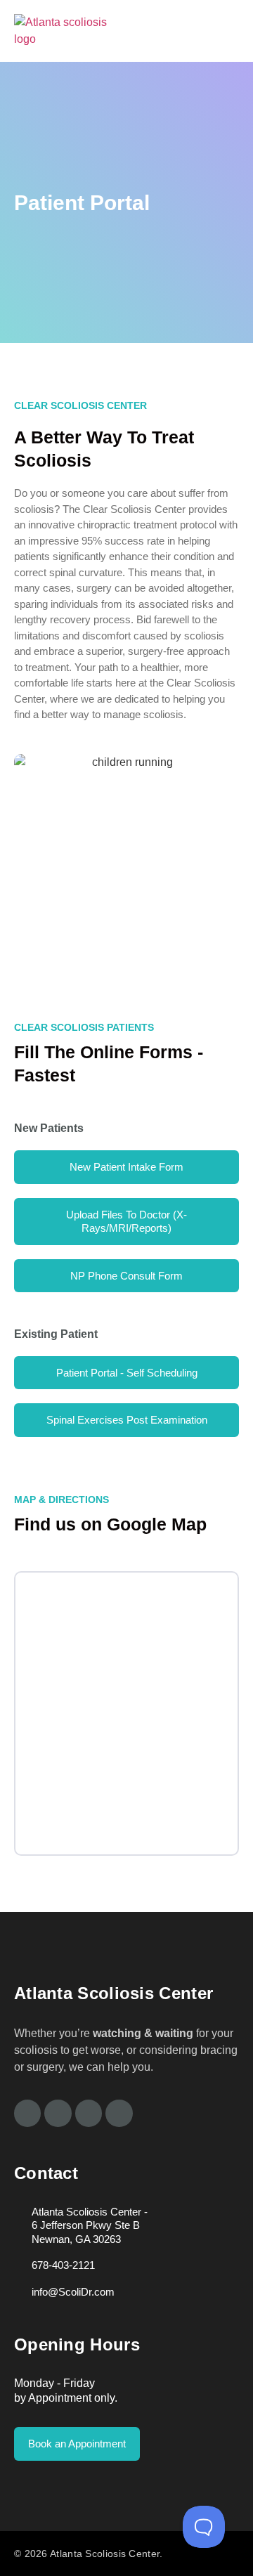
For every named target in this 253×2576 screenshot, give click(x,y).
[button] (232, 31)
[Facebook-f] (27, 2113)
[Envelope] (119, 2113)
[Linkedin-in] (89, 2113)
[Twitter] (58, 2113)
